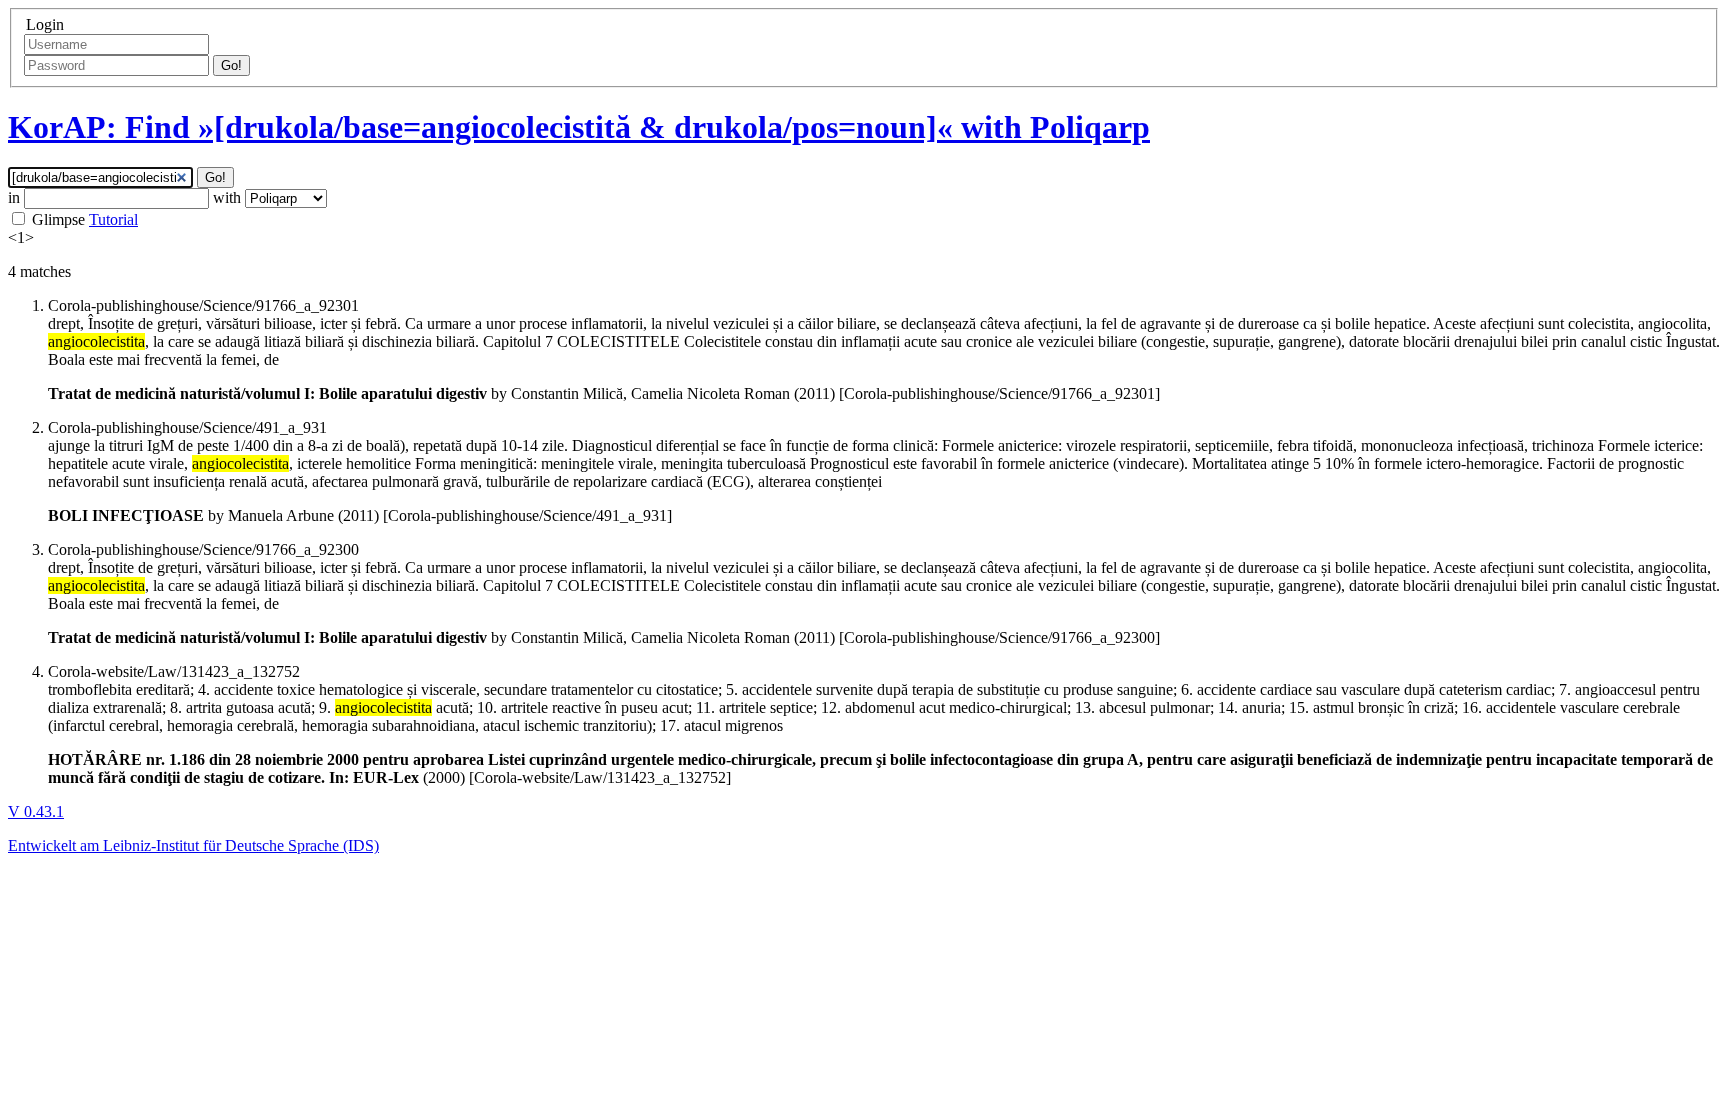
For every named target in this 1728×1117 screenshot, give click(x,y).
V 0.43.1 (36, 811)
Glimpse (58, 219)
